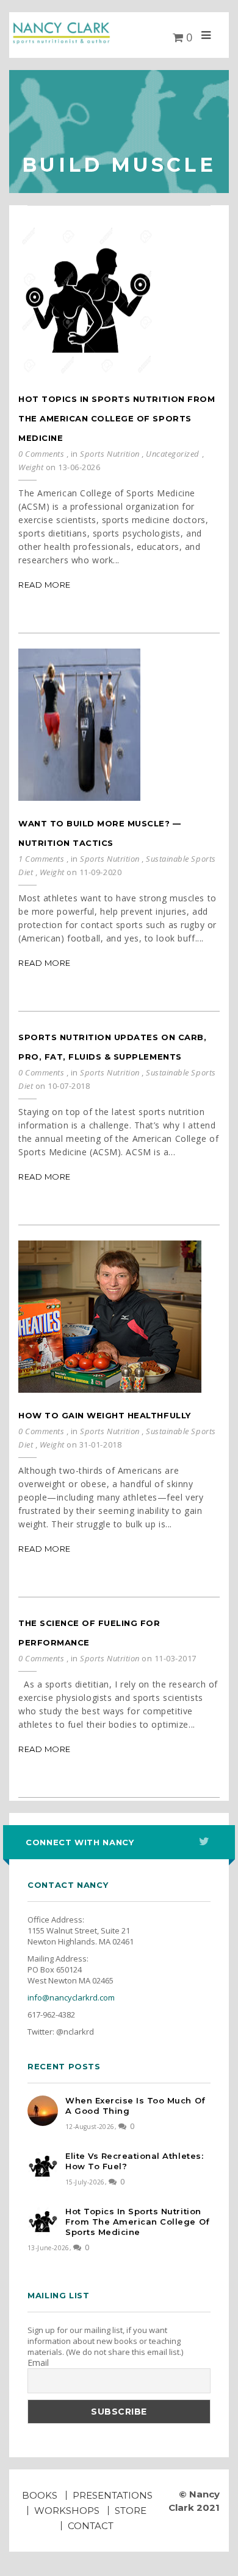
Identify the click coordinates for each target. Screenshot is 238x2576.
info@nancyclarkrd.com (71, 1997)
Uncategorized (173, 454)
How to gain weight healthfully (105, 1415)
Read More (45, 585)
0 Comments (41, 454)
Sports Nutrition (110, 454)
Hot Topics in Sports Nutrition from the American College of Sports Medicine (117, 418)
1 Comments (41, 859)
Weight (31, 467)
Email (38, 2363)
